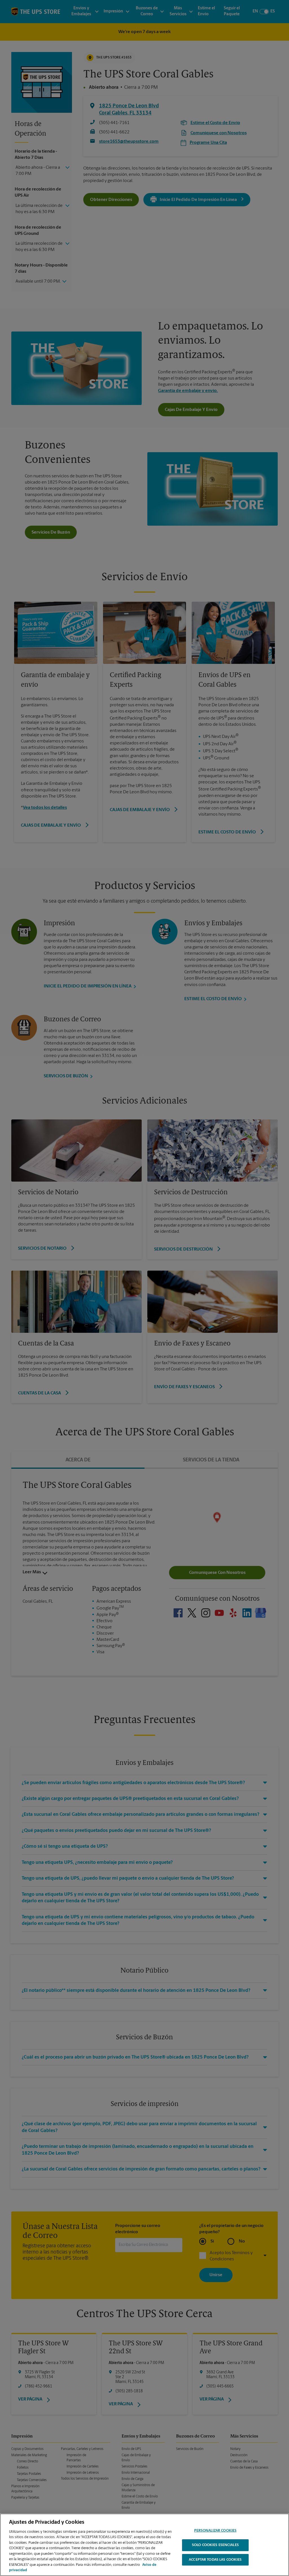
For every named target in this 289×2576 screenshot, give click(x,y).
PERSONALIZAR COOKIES (215, 2531)
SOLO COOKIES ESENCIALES (215, 2545)
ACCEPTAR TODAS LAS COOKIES (215, 2560)
